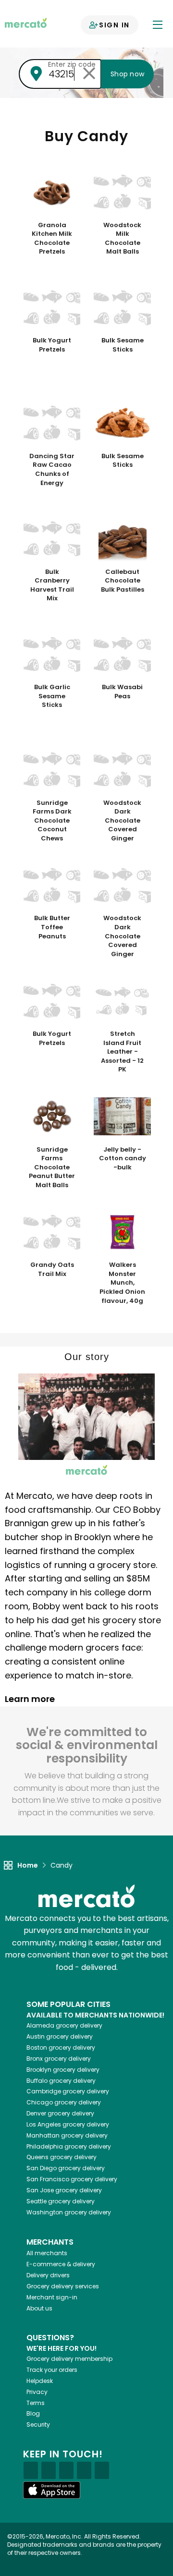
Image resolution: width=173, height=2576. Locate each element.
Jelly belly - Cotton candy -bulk (123, 1159)
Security (38, 2424)
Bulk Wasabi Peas (122, 692)
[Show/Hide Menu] (158, 24)
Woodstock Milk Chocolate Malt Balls (122, 239)
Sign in (114, 25)
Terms (36, 2403)
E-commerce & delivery (61, 2264)
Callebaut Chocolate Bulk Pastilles (123, 581)
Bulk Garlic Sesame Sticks (52, 696)
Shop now (127, 74)
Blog (33, 2413)
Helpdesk (40, 2381)
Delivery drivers (48, 2275)
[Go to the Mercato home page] (26, 22)
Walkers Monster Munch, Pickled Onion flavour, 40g (122, 1283)
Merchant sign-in (52, 2297)
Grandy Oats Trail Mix (52, 1270)
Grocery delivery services (63, 2286)
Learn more (31, 1699)
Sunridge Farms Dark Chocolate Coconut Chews (52, 821)
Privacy (37, 2392)
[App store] (52, 2490)
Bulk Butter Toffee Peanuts (52, 927)
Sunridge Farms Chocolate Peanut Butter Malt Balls (52, 1167)
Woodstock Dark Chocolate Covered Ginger (122, 821)
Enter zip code (72, 64)
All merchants (47, 2253)
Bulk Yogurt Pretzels (52, 345)
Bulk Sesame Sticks (123, 345)
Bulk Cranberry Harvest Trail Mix (52, 585)
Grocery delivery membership (69, 2359)
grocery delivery (64, 2025)
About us (39, 2308)
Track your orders (52, 2370)
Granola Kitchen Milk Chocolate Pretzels (52, 239)
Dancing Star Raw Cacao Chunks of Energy (52, 470)
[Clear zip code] (89, 74)
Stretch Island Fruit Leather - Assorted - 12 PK (122, 1052)
